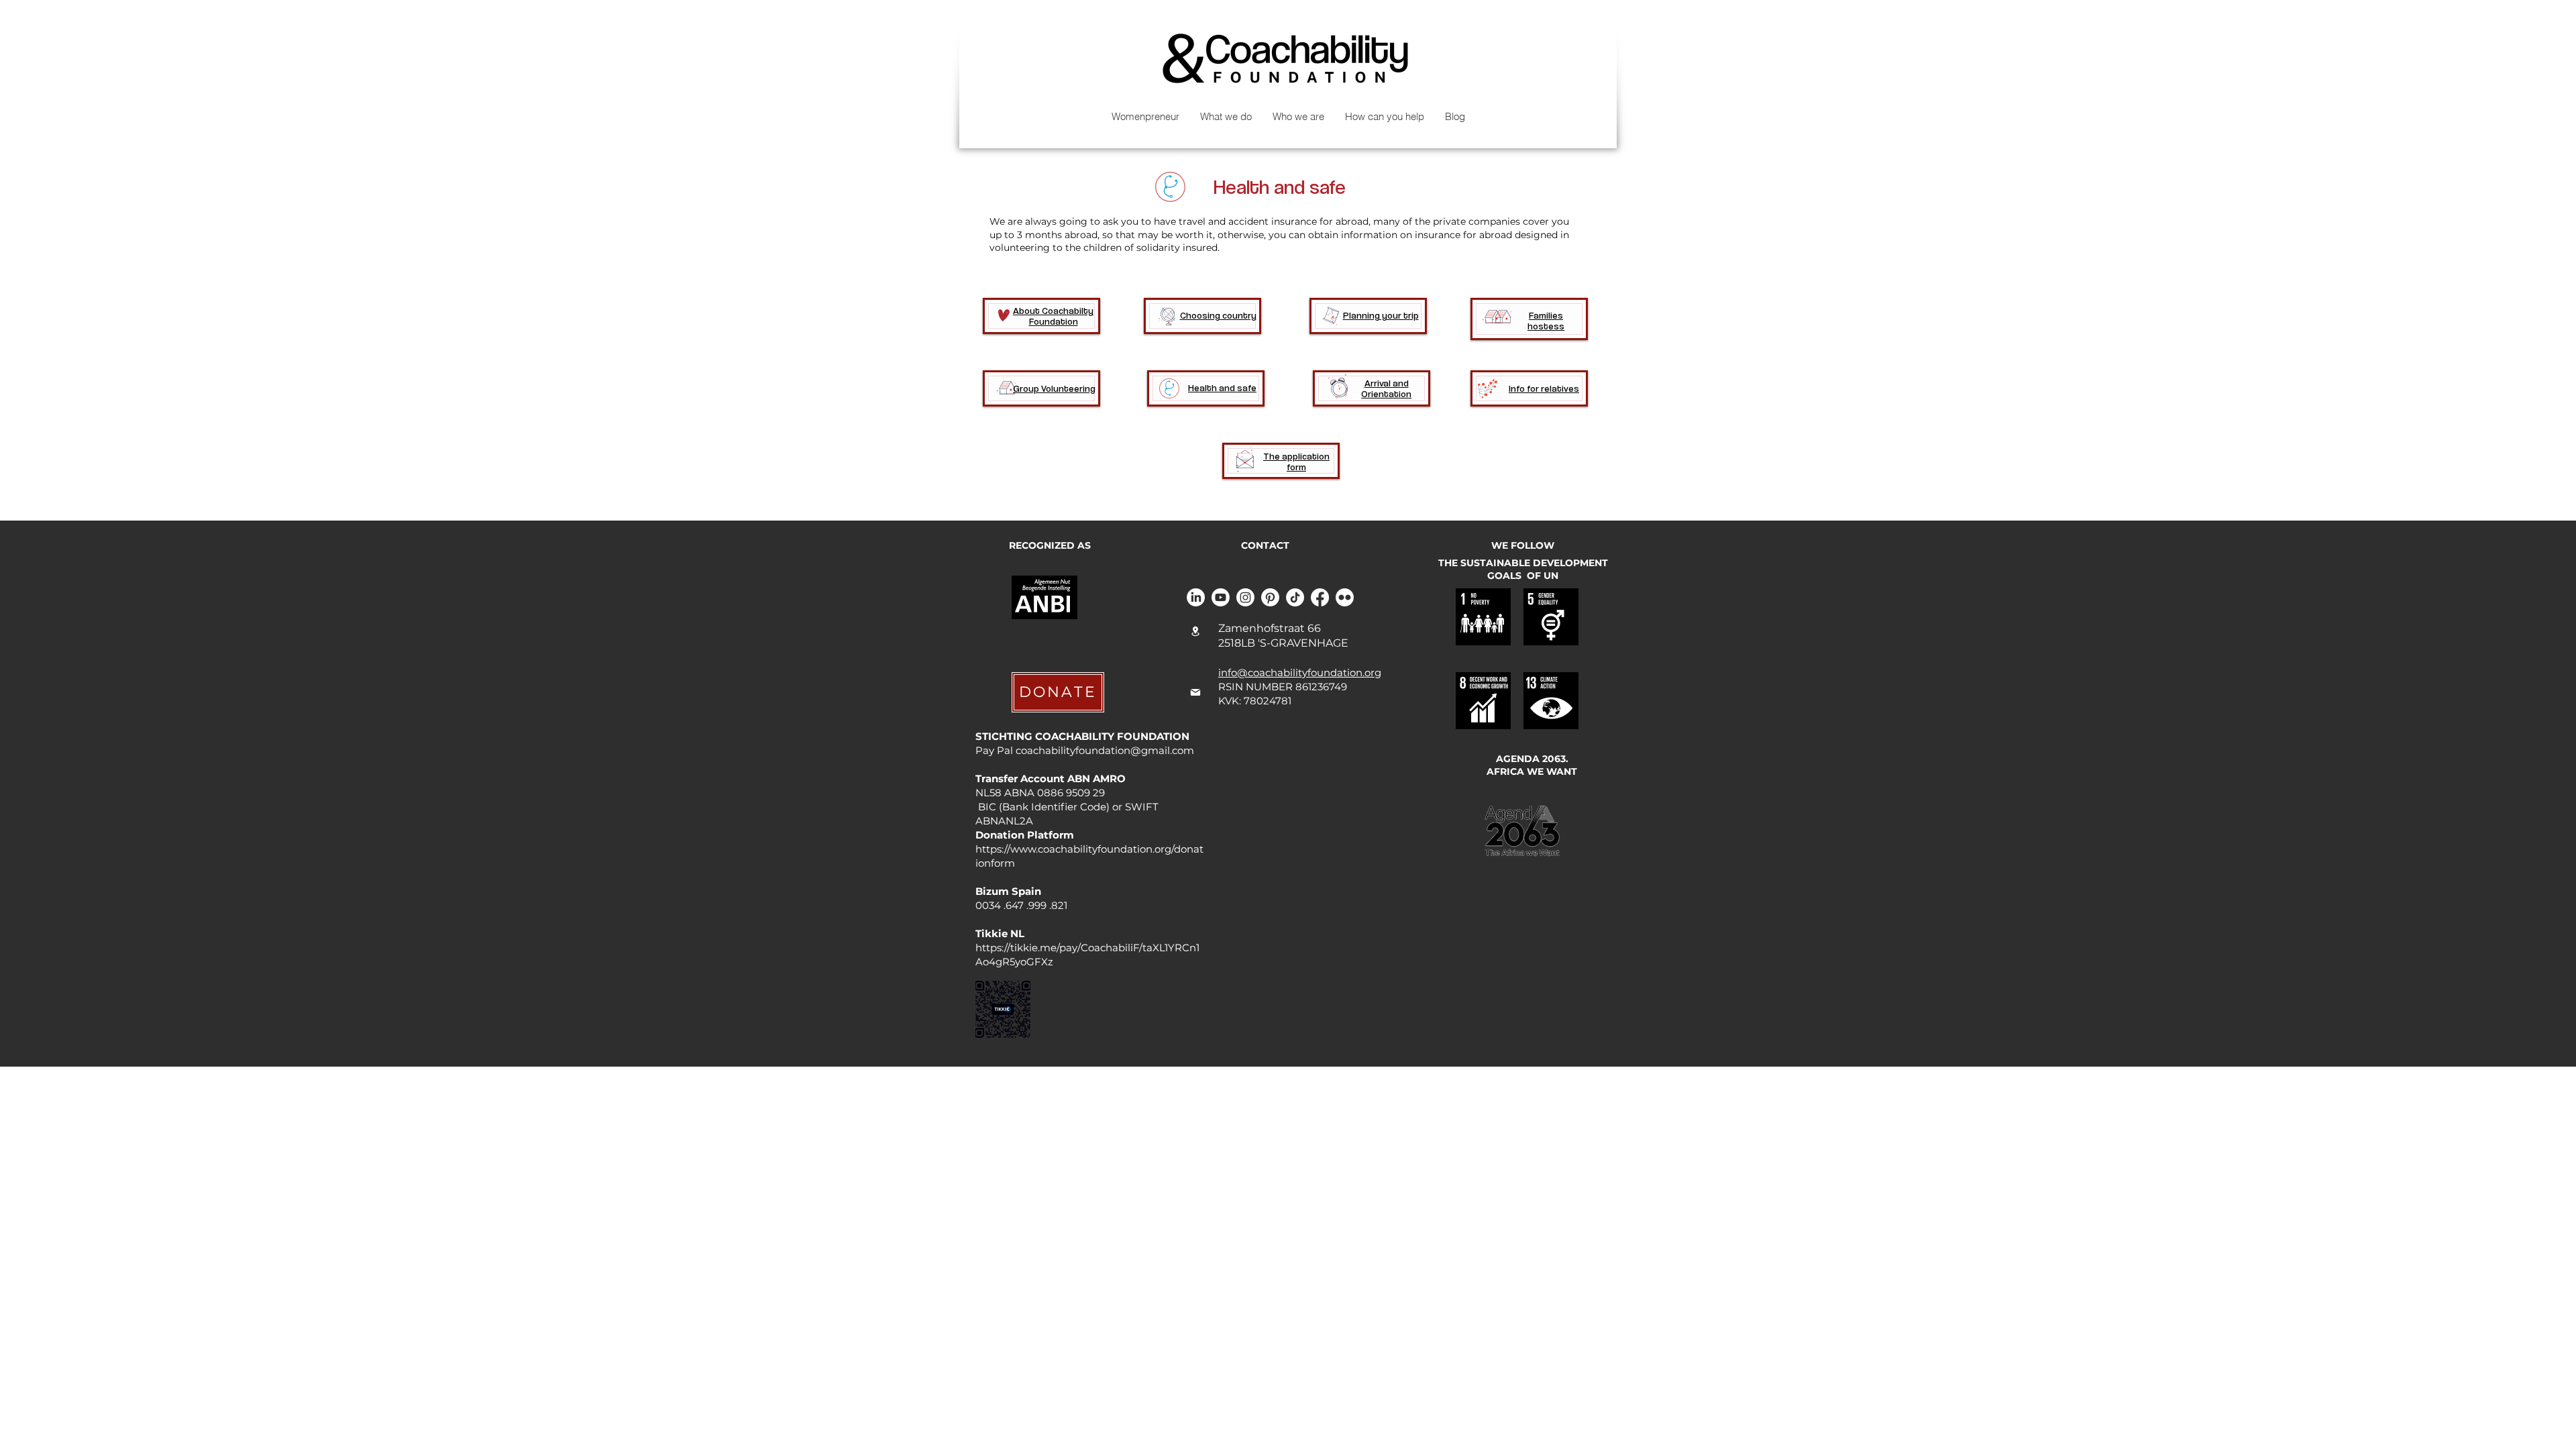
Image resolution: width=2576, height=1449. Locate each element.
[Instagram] (1245, 597)
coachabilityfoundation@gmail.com (1105, 750)
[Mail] (1195, 692)
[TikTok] (1295, 597)
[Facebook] (1320, 597)
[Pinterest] (1270, 597)
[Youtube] (1221, 597)
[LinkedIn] (1196, 597)
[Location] (1195, 632)
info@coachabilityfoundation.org (1300, 673)
